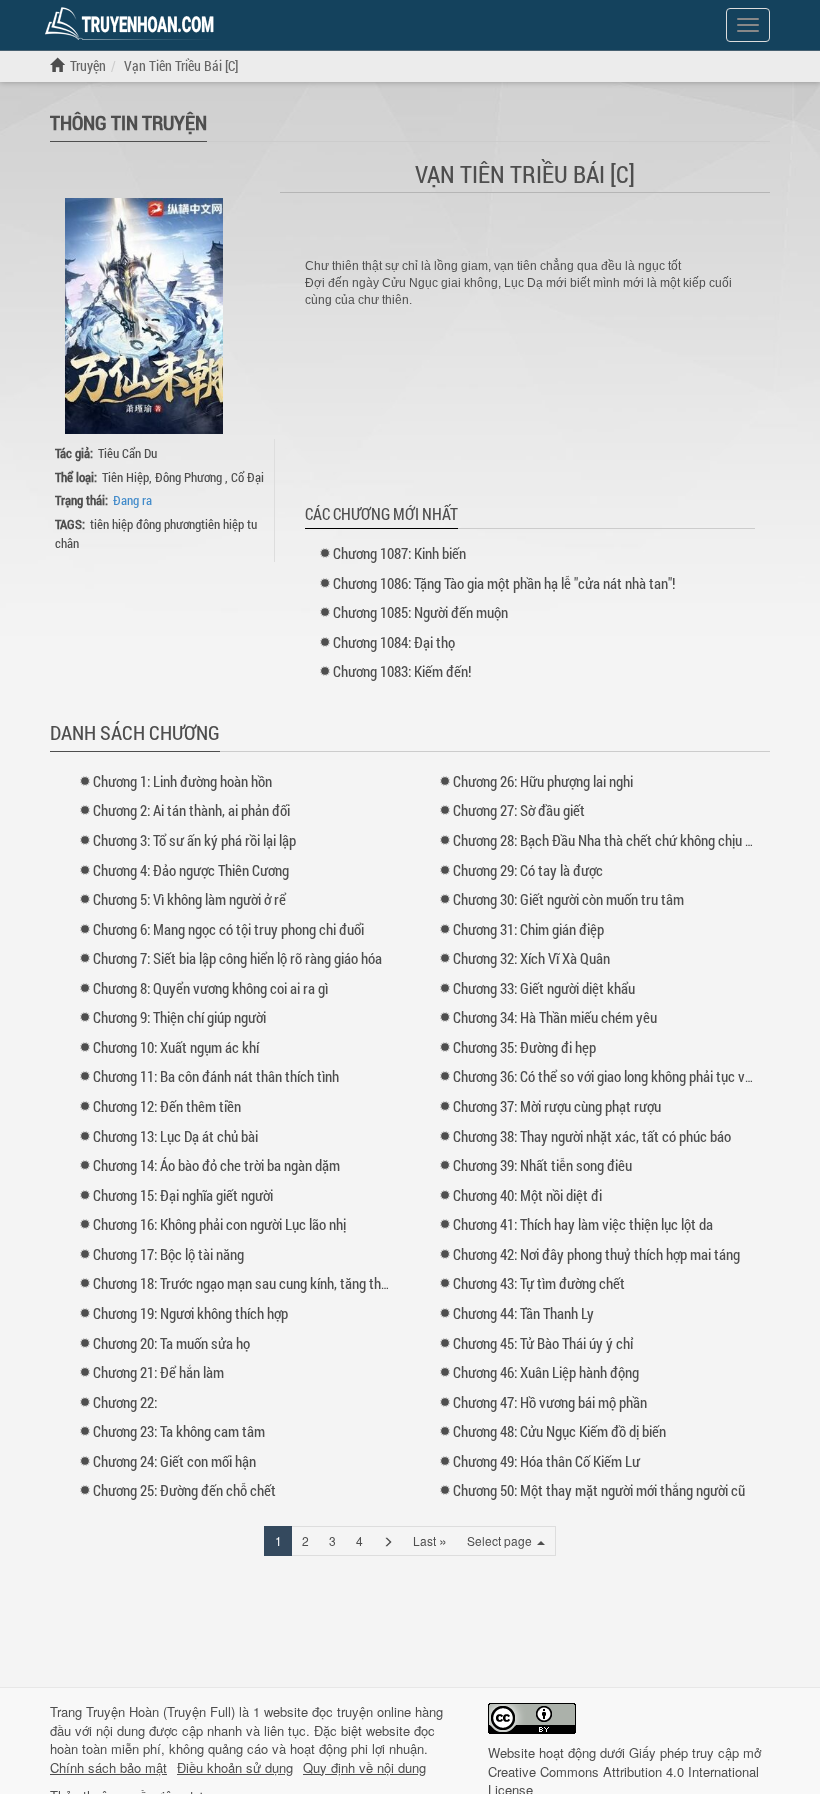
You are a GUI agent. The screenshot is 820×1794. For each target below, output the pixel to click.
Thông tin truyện (128, 122)
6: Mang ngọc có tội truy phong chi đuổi (228, 929)
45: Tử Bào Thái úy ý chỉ (543, 1343)
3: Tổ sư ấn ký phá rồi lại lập (194, 840)
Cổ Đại (247, 477)
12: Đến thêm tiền (167, 1106)
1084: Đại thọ (394, 642)
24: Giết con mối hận (174, 1461)
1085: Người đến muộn (420, 612)
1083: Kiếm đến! (402, 671)
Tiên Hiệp (125, 477)
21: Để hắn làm (158, 1372)
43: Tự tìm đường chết (539, 1283)
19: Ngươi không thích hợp (190, 1313)
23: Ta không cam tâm (179, 1431)
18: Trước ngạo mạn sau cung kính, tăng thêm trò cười (270, 1283)
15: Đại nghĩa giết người (183, 1195)
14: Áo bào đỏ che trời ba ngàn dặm (216, 1165)
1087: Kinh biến (399, 553)
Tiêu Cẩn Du (127, 453)
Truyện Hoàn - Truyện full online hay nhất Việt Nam (133, 24)
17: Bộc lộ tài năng (168, 1254)
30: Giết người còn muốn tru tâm (568, 899)
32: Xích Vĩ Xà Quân (531, 958)
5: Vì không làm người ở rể (189, 899)
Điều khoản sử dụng (235, 1768)
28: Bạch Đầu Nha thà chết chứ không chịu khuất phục (631, 840)
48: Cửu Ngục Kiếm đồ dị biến (559, 1431)
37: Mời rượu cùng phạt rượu (557, 1106)
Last (430, 1540)
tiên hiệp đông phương (145, 524)
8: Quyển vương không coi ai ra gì (210, 988)
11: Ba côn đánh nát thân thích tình (216, 1076)
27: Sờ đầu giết (519, 810)
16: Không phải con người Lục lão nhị (219, 1224)
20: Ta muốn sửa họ (171, 1343)
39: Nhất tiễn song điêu (542, 1165)
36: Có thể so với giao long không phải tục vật (605, 1076)
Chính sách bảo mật (108, 1768)
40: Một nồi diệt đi (527, 1195)
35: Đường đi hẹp (524, 1047)
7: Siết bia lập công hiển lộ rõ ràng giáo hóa (237, 958)
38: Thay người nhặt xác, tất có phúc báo (592, 1136)
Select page (501, 1540)
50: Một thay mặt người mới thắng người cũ (599, 1490)
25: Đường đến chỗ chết (184, 1490)
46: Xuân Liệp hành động (546, 1372)
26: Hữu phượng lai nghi (543, 781)
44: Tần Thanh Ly (523, 1313)
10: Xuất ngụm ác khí (176, 1047)
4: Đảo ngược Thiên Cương (191, 870)
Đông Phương (190, 477)
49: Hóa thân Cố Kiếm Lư (546, 1461)
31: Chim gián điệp (528, 929)
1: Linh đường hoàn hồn (182, 781)
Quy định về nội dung (364, 1768)
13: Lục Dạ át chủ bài (175, 1136)
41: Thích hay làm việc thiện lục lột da (583, 1224)
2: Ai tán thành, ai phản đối (191, 810)
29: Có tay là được (528, 870)
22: (125, 1402)
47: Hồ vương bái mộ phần (550, 1402)
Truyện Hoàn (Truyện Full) (160, 1711)
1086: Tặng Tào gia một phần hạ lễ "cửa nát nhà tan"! (504, 583)
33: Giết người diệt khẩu (544, 988)
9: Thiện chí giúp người (179, 1017)
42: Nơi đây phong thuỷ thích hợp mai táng (596, 1254)
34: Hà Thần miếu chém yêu (555, 1017)
